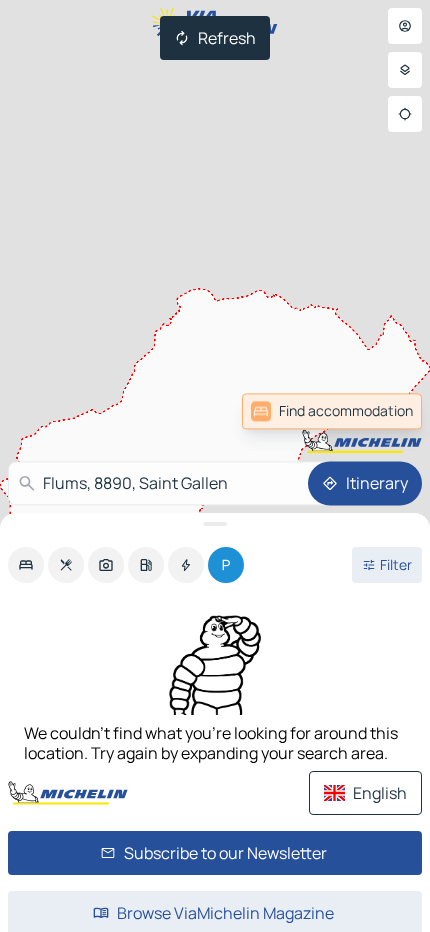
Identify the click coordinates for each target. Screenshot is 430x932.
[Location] (405, 114)
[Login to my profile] (405, 26)
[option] (26, 565)
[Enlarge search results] (215, 524)
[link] (378, 411)
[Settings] (405, 70)
